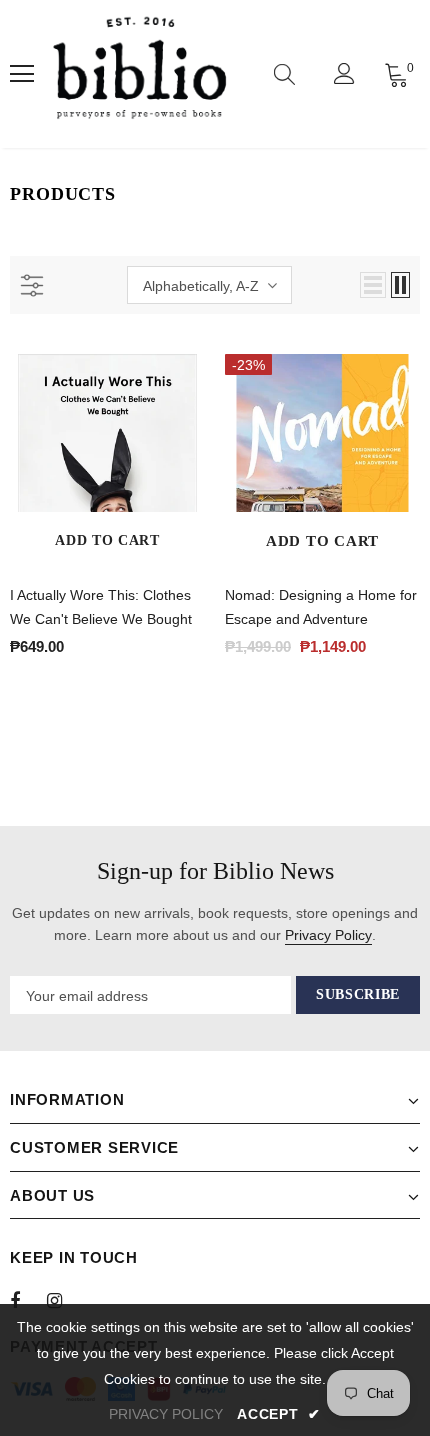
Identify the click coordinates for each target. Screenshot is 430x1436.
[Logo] (139, 74)
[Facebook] (28, 1300)
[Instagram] (65, 1300)
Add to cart (107, 540)
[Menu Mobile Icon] (22, 74)
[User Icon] (344, 73)
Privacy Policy (328, 935)
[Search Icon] (284, 74)
